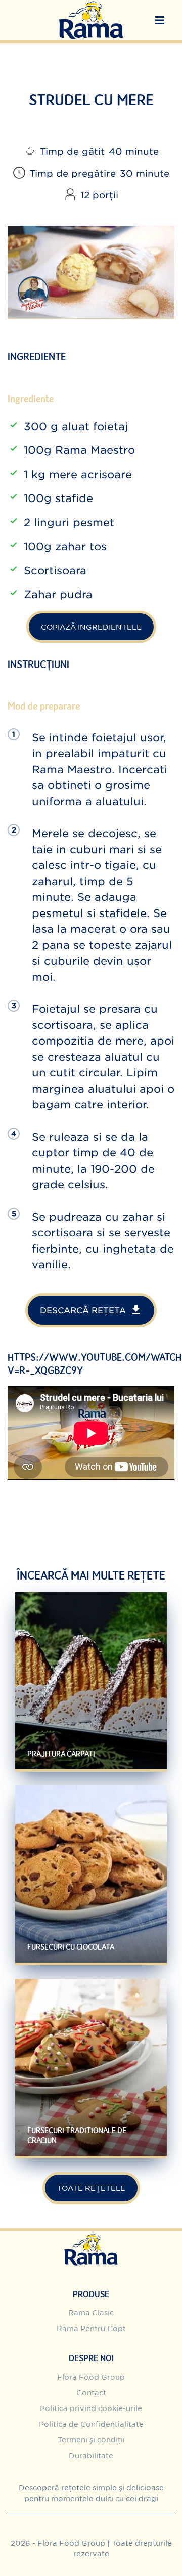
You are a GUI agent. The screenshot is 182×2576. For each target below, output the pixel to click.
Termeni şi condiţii (91, 2440)
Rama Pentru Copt (91, 2328)
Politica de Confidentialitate (91, 2424)
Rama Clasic (91, 2313)
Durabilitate (91, 2455)
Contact (91, 2393)
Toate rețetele (91, 2188)
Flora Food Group (91, 2377)
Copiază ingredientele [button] (91, 627)
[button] (160, 20)
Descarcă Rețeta (83, 1310)
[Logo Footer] (91, 2236)
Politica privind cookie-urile (91, 2408)
